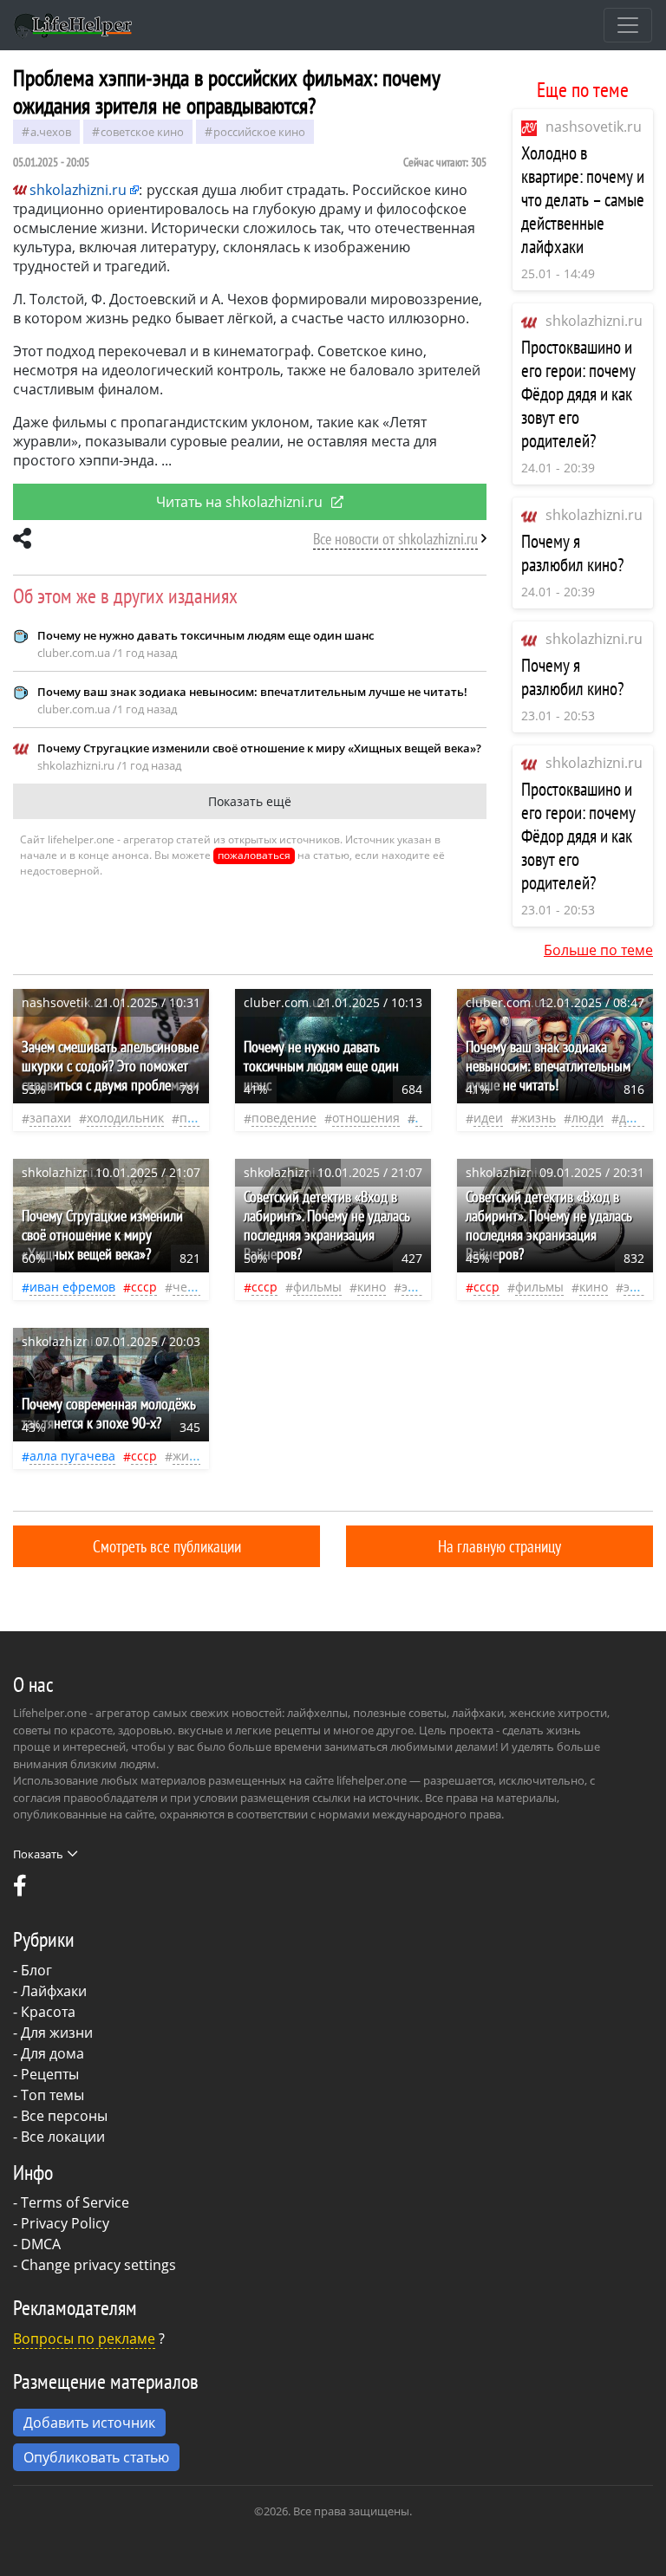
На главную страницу (499, 1546)
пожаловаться (254, 855)
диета (637, 1118)
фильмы (317, 1287)
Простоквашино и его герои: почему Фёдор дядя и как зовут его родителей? (578, 394)
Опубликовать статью (96, 2457)
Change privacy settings (98, 2265)
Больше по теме (598, 950)
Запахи (50, 1118)
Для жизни (57, 2033)
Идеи (488, 1118)
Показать (38, 1854)
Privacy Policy (65, 2223)
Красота (48, 2012)
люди (588, 1118)
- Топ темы (49, 2095)
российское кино (259, 132)
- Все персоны (60, 2116)
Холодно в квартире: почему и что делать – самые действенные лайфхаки (583, 200)
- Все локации (59, 2137)
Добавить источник (89, 2423)
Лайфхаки (54, 1991)
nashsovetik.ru (594, 127)
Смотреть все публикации (167, 1546)
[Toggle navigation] (628, 25)
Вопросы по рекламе (84, 2339)
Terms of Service (75, 2202)
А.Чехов (51, 132)
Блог (36, 1970)
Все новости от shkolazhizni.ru (395, 539)
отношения (366, 1118)
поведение (284, 1118)
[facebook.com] (20, 1890)
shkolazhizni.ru (594, 321)
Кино (372, 1287)
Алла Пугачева (72, 1456)
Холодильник (125, 1118)
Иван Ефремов (72, 1287)
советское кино (142, 132)
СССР (144, 1287)
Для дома (52, 2053)
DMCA (41, 2244)
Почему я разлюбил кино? (573, 553)
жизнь (537, 1118)
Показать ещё (250, 801)
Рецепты (50, 2074)
